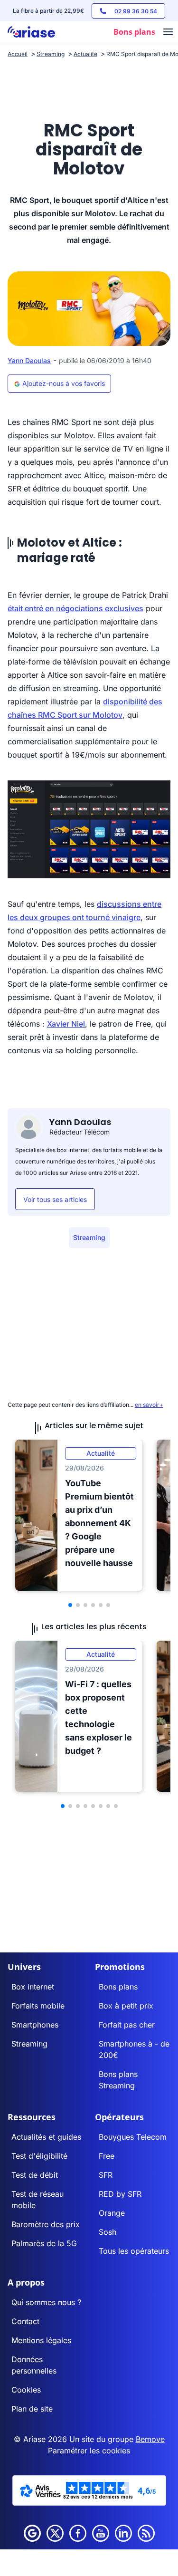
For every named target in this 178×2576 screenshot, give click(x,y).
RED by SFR (120, 2194)
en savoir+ (149, 1405)
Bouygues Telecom (133, 2137)
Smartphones (35, 2025)
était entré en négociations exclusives (75, 608)
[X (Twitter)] (55, 2533)
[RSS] (146, 2533)
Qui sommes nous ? (46, 2302)
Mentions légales (41, 2340)
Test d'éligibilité (39, 2156)
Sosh (108, 2232)
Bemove (150, 2439)
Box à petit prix (126, 2006)
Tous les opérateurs (134, 2251)
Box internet (33, 1987)
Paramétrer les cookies (89, 2451)
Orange (112, 2213)
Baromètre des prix (46, 2224)
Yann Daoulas (29, 360)
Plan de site (32, 2409)
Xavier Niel (66, 1024)
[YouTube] (101, 2533)
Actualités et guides (46, 2137)
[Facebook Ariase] (78, 2533)
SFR (106, 2175)
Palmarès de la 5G (44, 2243)
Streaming (89, 1237)
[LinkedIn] (123, 2533)
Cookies (26, 2390)
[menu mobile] (168, 33)
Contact (25, 2321)
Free (107, 2156)
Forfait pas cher (127, 2025)
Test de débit (35, 2175)
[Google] (32, 2533)
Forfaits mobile (38, 2006)
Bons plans (118, 1987)
